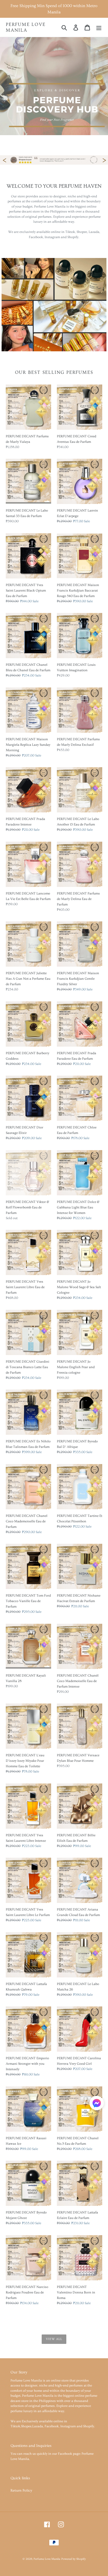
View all (54, 2339)
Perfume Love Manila (26, 27)
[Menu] (99, 27)
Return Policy (21, 2491)
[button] (97, 2104)
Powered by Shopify (74, 2559)
